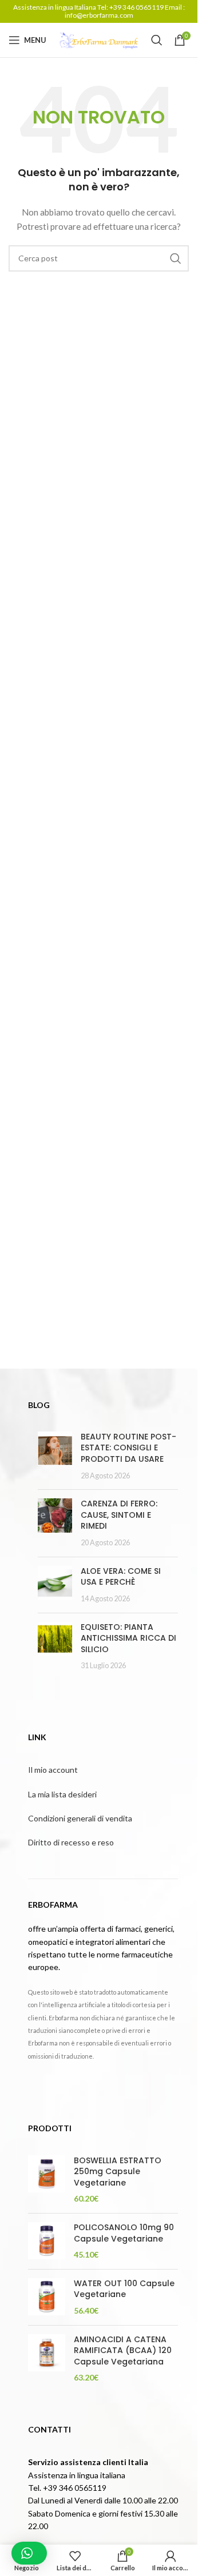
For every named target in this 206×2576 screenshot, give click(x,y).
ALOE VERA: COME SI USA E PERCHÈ (121, 1577)
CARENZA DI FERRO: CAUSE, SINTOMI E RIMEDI (119, 1515)
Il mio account (53, 1770)
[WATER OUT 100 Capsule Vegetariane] (47, 2297)
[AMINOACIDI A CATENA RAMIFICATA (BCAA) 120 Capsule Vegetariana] (47, 2359)
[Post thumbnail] (55, 1456)
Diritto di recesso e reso (71, 1842)
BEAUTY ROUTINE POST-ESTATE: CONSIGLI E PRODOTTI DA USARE (128, 1448)
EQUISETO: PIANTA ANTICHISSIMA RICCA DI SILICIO (128, 1638)
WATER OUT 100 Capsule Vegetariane (124, 2289)
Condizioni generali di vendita (80, 1818)
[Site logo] (99, 39)
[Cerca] (157, 40)
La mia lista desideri (62, 1794)
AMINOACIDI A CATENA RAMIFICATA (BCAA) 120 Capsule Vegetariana (123, 2351)
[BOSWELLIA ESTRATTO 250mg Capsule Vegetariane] (47, 2180)
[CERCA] (176, 258)
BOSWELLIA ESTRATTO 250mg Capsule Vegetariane (118, 2172)
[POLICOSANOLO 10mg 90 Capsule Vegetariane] (47, 2241)
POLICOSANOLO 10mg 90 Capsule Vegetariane (124, 2233)
